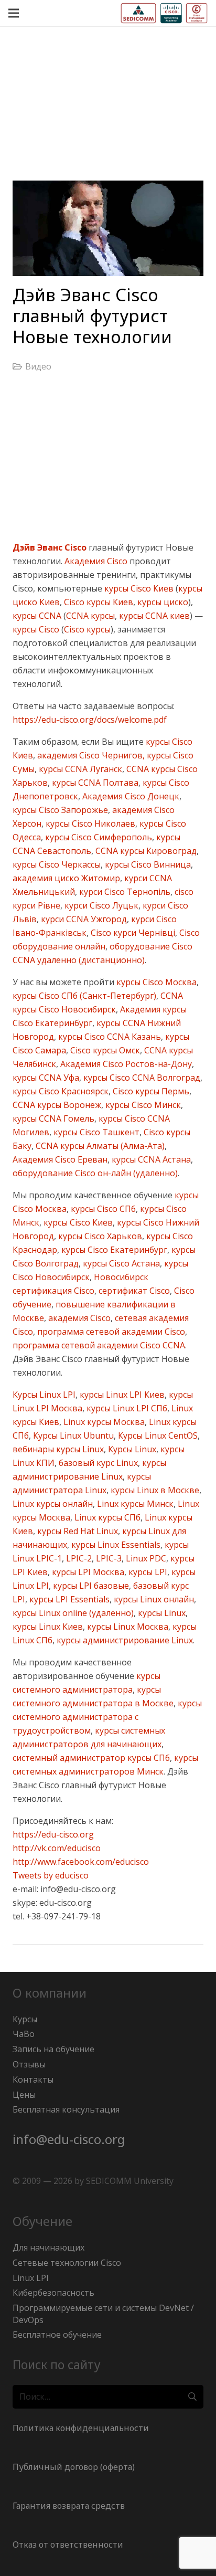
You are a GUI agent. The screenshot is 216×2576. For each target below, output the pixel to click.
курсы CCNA (37, 616)
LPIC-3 (108, 1558)
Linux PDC (145, 1558)
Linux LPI (31, 2278)
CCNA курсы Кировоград (145, 851)
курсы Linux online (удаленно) (73, 1613)
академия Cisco (78, 1318)
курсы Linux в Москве (154, 1490)
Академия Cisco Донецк (130, 796)
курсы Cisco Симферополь (98, 837)
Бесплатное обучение (57, 2335)
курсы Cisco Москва (155, 982)
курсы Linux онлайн (153, 1599)
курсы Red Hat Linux (77, 1531)
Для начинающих (48, 2247)
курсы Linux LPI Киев (121, 1395)
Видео (38, 366)
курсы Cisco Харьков (99, 1236)
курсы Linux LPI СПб (126, 1408)
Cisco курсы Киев (98, 602)
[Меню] (14, 13)
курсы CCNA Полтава (94, 783)
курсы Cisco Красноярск (61, 1091)
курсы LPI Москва (87, 1572)
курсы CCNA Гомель (53, 1118)
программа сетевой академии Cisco (110, 1332)
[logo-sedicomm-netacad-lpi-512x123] (164, 13)
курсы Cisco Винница (147, 864)
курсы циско (162, 602)
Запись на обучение (53, 2049)
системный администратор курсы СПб (91, 1758)
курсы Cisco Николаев (89, 824)
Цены (24, 2095)
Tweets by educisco (51, 1875)
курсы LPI (147, 1572)
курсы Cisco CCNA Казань (109, 1037)
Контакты (33, 2079)
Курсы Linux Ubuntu (72, 1435)
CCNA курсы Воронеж (57, 1105)
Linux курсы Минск (134, 1504)
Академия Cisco (96, 561)
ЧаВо (24, 2034)
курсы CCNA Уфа (46, 1078)
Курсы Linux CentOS (157, 1435)
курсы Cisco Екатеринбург (113, 1250)
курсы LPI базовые (90, 1586)
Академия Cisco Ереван (60, 1159)
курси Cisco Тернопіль (124, 892)
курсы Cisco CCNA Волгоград (141, 1078)
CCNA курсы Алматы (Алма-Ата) (99, 1146)
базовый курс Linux (97, 1463)
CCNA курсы (90, 616)
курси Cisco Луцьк (100, 905)
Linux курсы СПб (106, 1517)
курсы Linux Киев (48, 1627)
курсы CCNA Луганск (79, 769)
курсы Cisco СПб (102, 1209)
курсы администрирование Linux (124, 1640)
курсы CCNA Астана (150, 1159)
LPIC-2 (78, 1558)
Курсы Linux (131, 1449)
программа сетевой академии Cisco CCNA (99, 1345)
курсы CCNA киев (153, 616)
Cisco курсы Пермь (150, 1091)
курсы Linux (161, 1613)
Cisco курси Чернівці (132, 933)
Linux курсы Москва (103, 1422)
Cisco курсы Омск (104, 1050)
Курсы (25, 2019)
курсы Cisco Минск (142, 1105)
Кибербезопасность (53, 2293)
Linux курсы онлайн (53, 1504)
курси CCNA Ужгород (83, 919)
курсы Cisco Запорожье (60, 810)
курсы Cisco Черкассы (57, 864)
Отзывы (29, 2064)
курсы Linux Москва (127, 1627)
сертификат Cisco (133, 1291)
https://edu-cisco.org (53, 1834)
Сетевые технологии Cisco (67, 2263)
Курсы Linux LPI (44, 1395)
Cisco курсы (87, 629)
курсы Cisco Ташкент (95, 1132)
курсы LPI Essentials (68, 1599)
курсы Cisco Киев (138, 588)
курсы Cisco (36, 629)
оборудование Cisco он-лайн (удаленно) (95, 1173)
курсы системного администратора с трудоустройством (107, 1717)
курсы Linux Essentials (115, 1545)
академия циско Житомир (66, 878)
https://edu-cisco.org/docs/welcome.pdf (90, 720)
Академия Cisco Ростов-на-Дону (125, 1064)
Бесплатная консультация (66, 2109)
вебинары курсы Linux (58, 1449)
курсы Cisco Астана (120, 1263)
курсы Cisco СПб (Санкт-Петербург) (84, 996)
